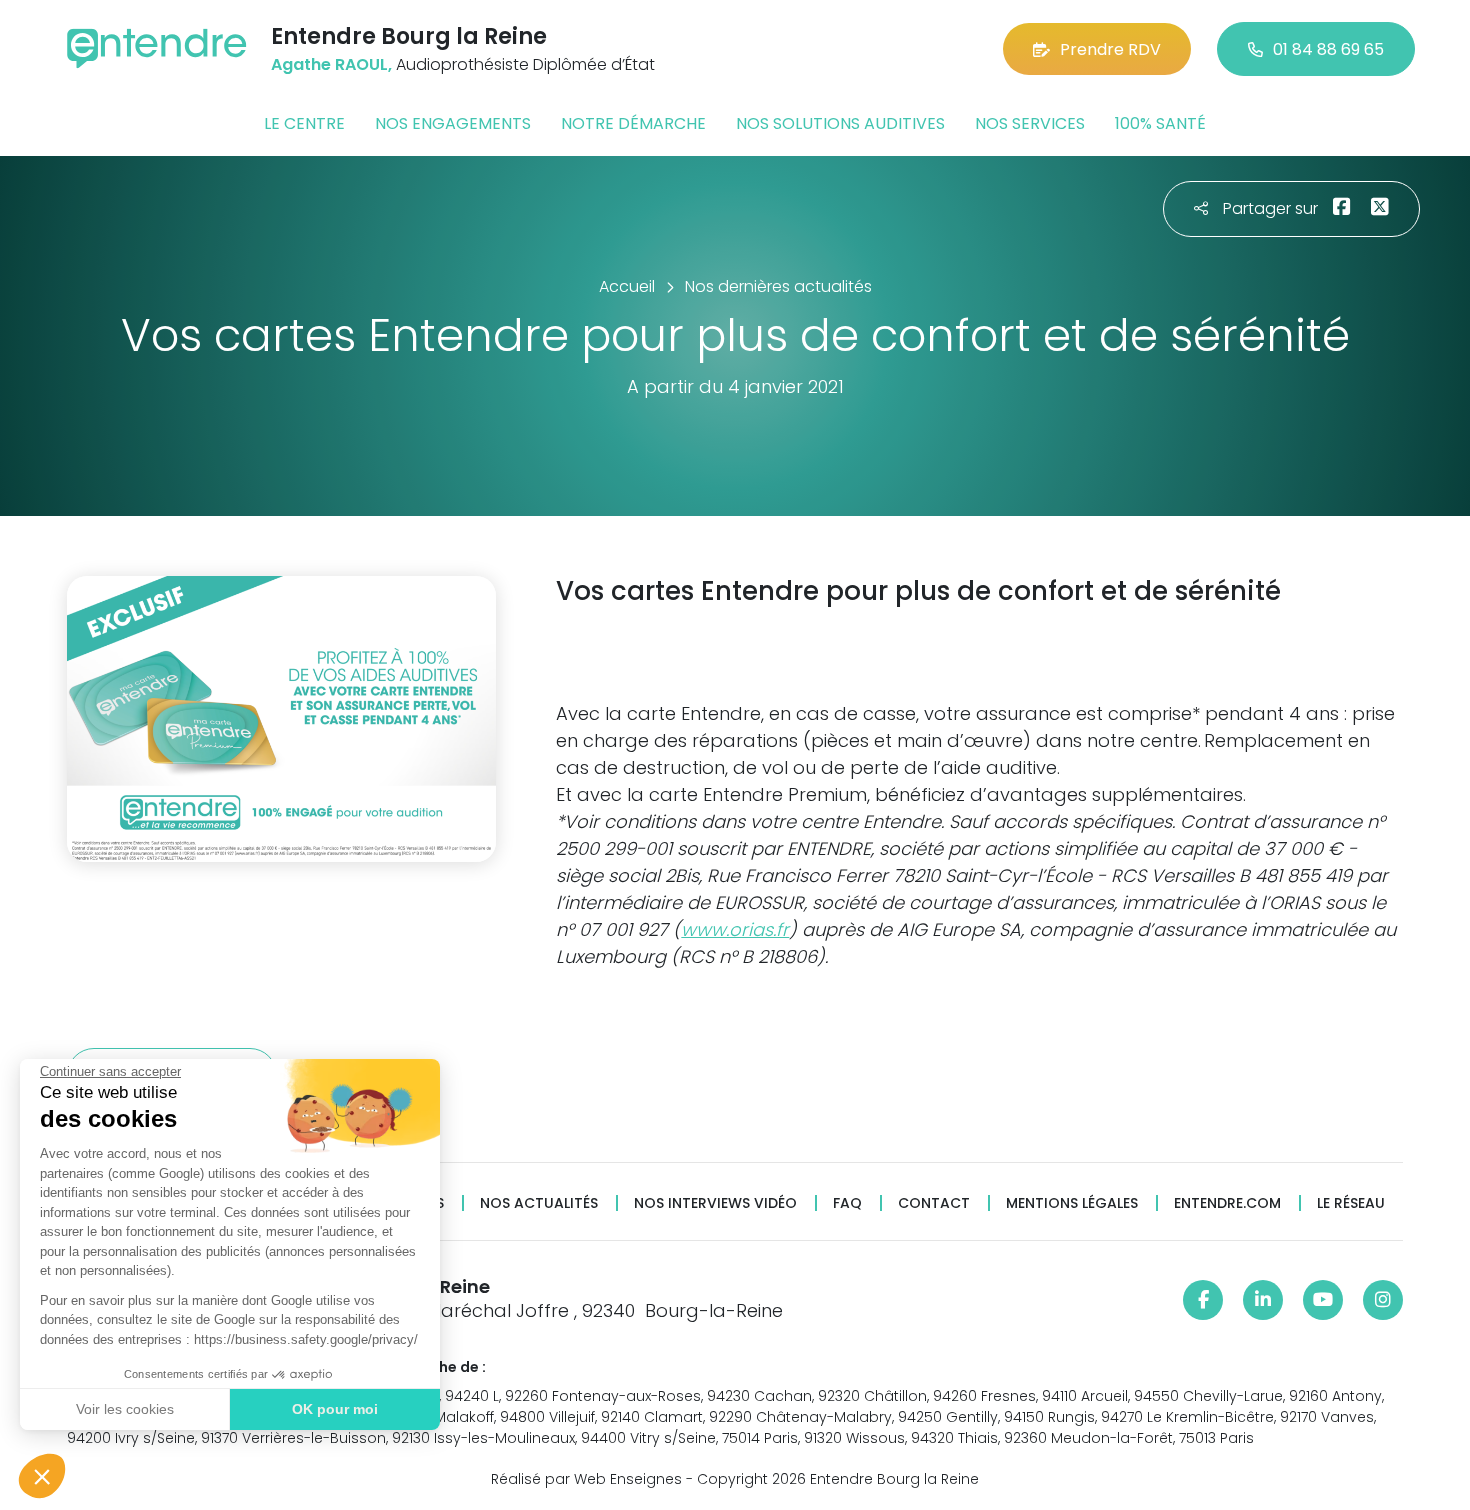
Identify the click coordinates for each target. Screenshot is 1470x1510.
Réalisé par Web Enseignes (586, 1479)
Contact (934, 1203)
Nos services (1030, 123)
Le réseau (1351, 1203)
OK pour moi (335, 1409)
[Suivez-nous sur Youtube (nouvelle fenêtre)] (1323, 1300)
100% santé (1160, 123)
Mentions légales (1072, 1203)
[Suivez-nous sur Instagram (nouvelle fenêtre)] (1383, 1300)
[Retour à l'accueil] (157, 48)
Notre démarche (633, 123)
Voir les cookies (125, 1409)
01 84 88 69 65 (1328, 49)
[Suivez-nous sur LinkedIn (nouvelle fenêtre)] (1263, 1300)
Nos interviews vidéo (715, 1203)
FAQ (847, 1203)
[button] (42, 1476)
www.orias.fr (735, 929)
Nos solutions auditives (840, 123)
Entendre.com (1227, 1203)
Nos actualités (539, 1203)
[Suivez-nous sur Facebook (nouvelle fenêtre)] (1203, 1300)
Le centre (304, 123)
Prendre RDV (1110, 49)
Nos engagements (453, 123)
